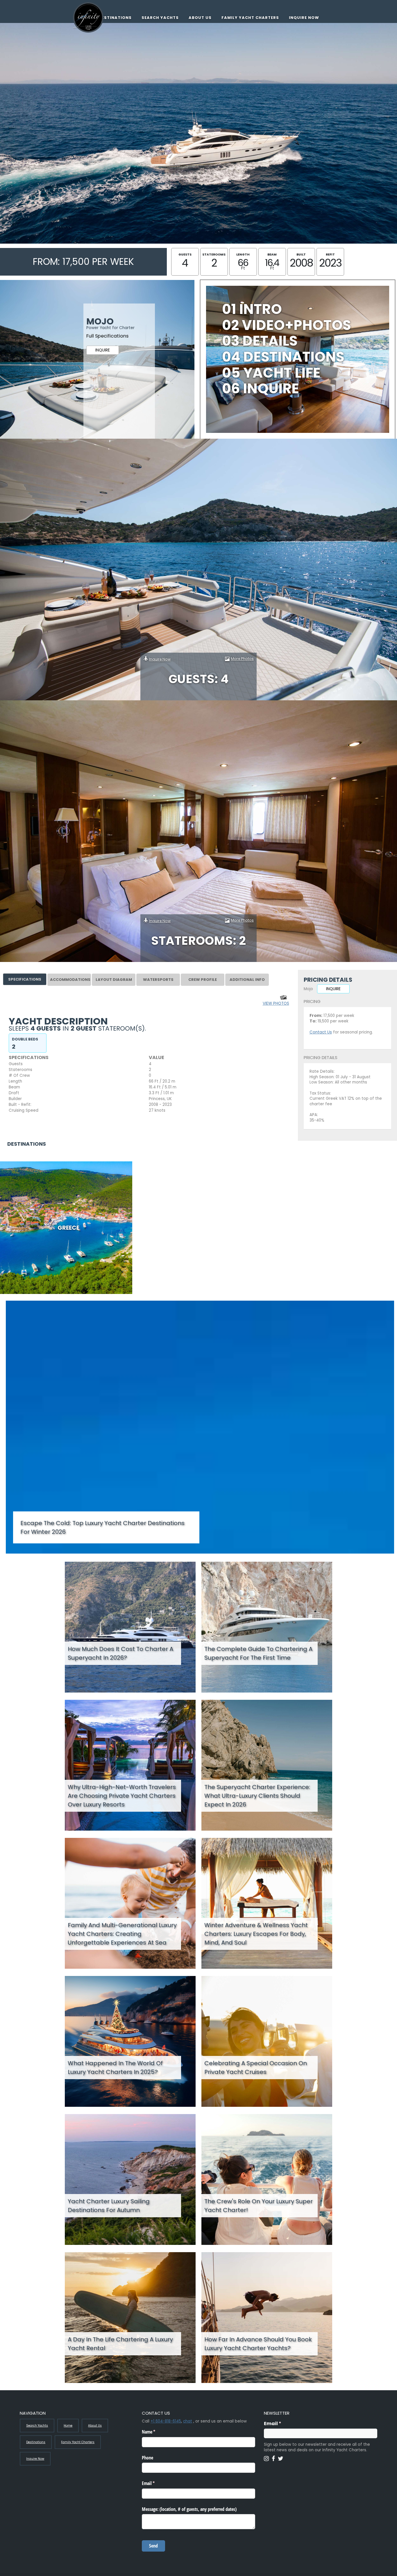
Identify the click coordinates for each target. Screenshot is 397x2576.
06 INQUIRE (261, 389)
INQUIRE (103, 350)
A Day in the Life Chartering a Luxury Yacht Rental (120, 2344)
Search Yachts (160, 18)
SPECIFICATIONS (25, 979)
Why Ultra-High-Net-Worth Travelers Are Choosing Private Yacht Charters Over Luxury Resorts (122, 1796)
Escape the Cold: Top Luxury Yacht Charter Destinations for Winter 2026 (102, 1527)
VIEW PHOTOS (276, 1003)
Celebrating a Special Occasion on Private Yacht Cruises (256, 2068)
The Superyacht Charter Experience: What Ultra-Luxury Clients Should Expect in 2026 (257, 1796)
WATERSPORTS (158, 980)
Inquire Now (304, 18)
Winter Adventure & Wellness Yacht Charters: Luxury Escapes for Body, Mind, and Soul (256, 1934)
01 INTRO (252, 309)
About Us (200, 18)
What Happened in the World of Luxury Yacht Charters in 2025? (115, 2068)
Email (284, 2424)
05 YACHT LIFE (271, 373)
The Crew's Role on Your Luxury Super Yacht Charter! (259, 2206)
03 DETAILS (260, 341)
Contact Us (321, 1032)
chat (188, 2421)
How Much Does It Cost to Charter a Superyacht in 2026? (120, 1653)
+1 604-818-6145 (166, 2421)
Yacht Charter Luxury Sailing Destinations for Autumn (109, 2206)
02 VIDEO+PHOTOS (287, 325)
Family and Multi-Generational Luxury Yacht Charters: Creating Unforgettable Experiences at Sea (122, 1934)
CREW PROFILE (203, 980)
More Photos (242, 659)
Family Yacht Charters (250, 18)
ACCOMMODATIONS (70, 980)
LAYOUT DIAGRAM (114, 980)
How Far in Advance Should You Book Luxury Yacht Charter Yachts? (258, 2344)
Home (68, 2426)
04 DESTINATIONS (283, 357)
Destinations (115, 18)
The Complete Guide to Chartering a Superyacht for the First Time (258, 1653)
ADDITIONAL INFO (247, 980)
